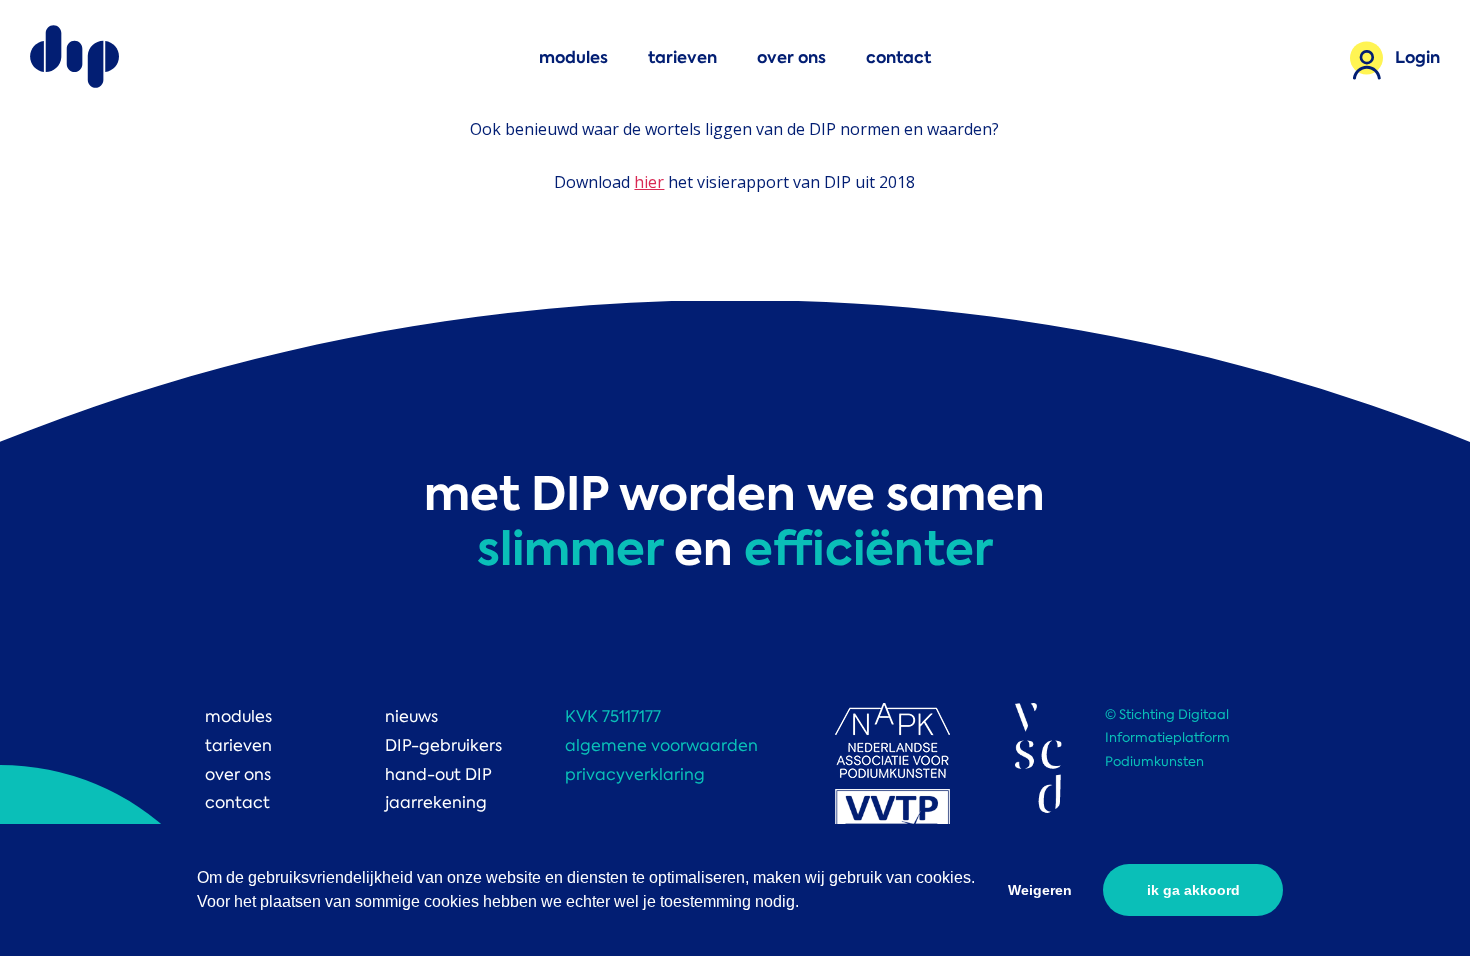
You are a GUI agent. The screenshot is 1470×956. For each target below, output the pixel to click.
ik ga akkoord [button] (1193, 890)
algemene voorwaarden (661, 745)
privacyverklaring (635, 774)
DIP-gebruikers (443, 745)
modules (573, 57)
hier (649, 182)
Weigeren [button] (1040, 890)
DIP (75, 57)
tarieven (682, 57)
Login (1417, 57)
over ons (791, 57)
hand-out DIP (438, 774)
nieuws (411, 716)
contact (898, 57)
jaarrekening (436, 802)
